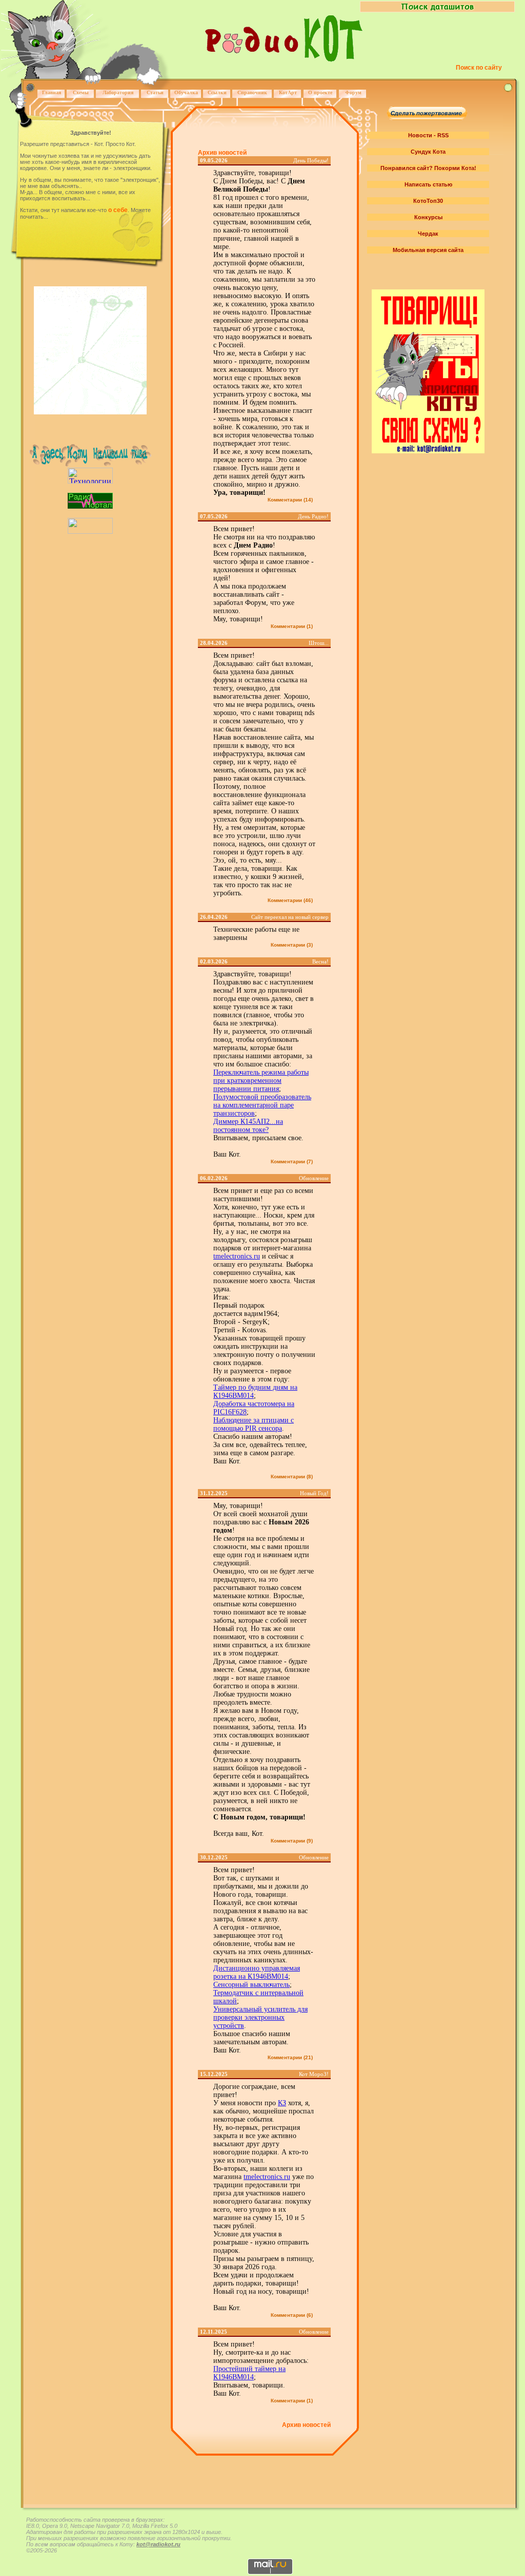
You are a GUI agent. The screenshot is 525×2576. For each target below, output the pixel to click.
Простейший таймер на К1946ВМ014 (249, 2373)
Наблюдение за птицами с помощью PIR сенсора (254, 1424)
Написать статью (428, 184)
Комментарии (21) (290, 2057)
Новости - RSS (428, 135)
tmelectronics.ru (237, 1256)
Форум (353, 92)
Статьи (155, 92)
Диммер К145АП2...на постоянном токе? (248, 1126)
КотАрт (288, 92)
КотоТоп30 (428, 201)
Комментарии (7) (292, 1161)
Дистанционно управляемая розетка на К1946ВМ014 (257, 1972)
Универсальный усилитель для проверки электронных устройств (260, 2017)
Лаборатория (118, 92)
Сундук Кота (428, 152)
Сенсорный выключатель (251, 1985)
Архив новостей (222, 153)
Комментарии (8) (292, 1477)
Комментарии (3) (292, 945)
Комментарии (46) (290, 900)
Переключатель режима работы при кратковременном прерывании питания (261, 1081)
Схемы (81, 92)
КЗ (282, 2103)
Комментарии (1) (292, 626)
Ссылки (217, 92)
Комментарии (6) (292, 2315)
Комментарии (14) (290, 500)
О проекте (320, 92)
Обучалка (186, 92)
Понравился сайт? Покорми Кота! (428, 168)
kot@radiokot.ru (158, 2544)
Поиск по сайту (479, 68)
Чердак (428, 234)
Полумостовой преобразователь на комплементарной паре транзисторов (262, 1105)
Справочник (252, 92)
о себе (118, 210)
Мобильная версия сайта (428, 250)
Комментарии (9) (292, 1841)
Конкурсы (428, 217)
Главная (52, 92)
